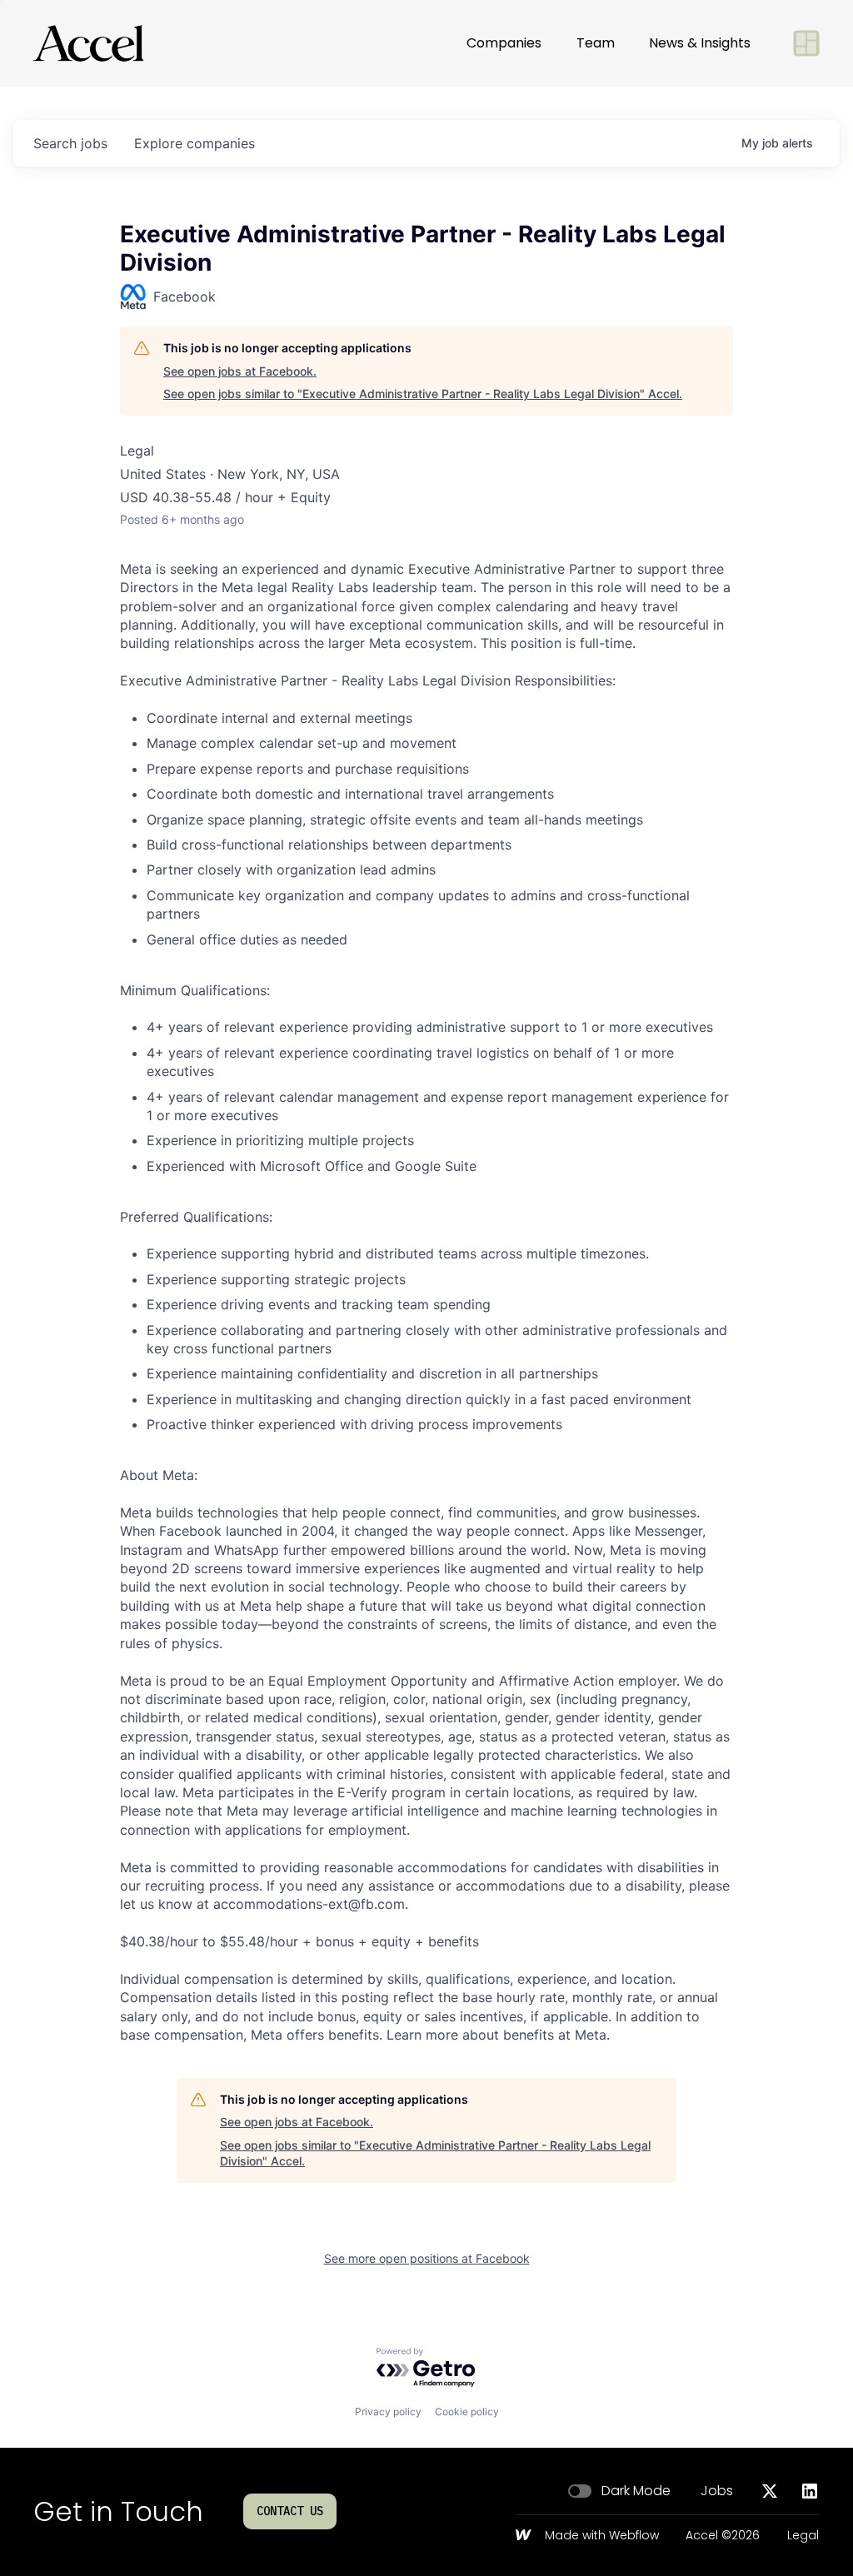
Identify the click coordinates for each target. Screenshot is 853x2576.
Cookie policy (467, 2412)
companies (195, 143)
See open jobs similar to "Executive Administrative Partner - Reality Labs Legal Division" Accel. (423, 394)
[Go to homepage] (88, 43)
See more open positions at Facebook (427, 2258)
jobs (70, 143)
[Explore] (806, 43)
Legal (803, 2536)
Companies (504, 43)
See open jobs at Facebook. (240, 371)
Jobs (717, 2491)
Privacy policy (388, 2412)
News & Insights (700, 43)
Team (596, 43)
